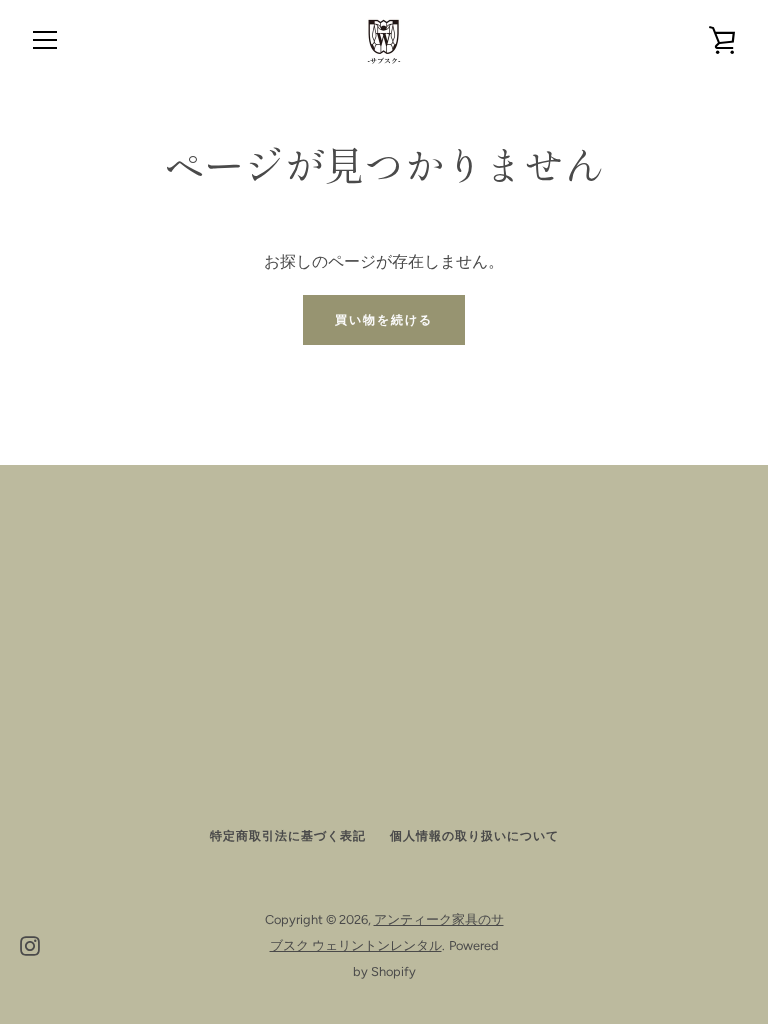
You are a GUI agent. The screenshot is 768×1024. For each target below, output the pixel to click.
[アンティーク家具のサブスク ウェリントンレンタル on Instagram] (30, 944)
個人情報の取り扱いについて (474, 836)
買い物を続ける (384, 320)
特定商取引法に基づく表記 (288, 836)
